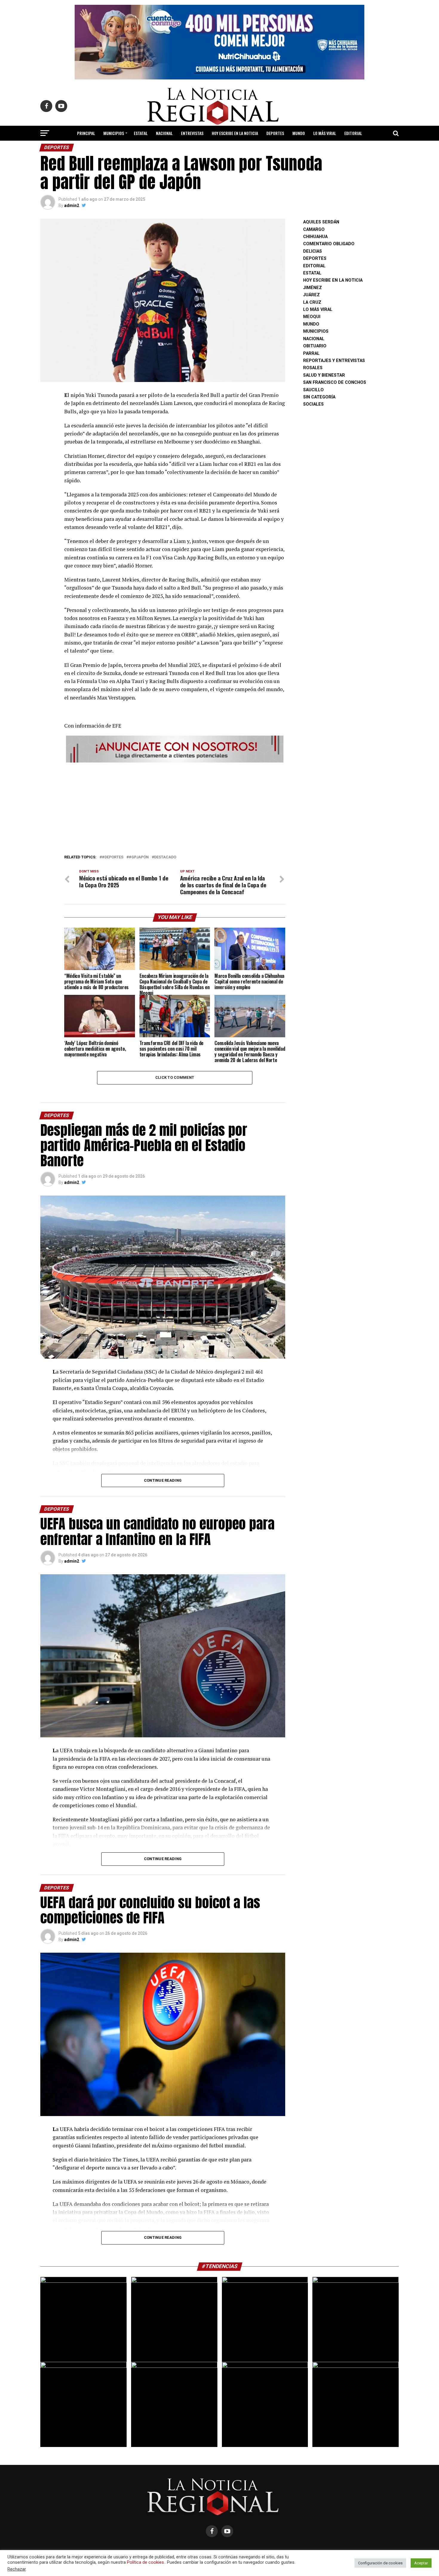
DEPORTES (275, 133)
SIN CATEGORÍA (319, 397)
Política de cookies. (146, 2562)
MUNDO (299, 133)
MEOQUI (312, 317)
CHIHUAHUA (315, 237)
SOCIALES (313, 404)
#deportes (113, 857)
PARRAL (311, 353)
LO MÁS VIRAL (325, 133)
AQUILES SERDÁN (321, 222)
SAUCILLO (313, 390)
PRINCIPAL (86, 133)
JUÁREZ (311, 295)
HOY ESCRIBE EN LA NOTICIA (235, 133)
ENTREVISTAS (192, 133)
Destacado (165, 857)
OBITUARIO (315, 346)
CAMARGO (314, 230)
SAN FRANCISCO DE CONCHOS (335, 382)
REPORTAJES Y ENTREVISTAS (334, 361)
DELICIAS (313, 251)
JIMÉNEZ (313, 288)
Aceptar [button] (421, 2563)
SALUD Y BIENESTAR (220, 149)
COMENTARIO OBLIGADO (329, 244)
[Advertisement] (175, 807)
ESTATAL (141, 133)
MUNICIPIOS (114, 133)
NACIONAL (164, 133)
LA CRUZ (312, 302)
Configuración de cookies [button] (380, 2563)
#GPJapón (139, 857)
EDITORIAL (353, 133)
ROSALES (313, 368)
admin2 (72, 205)
